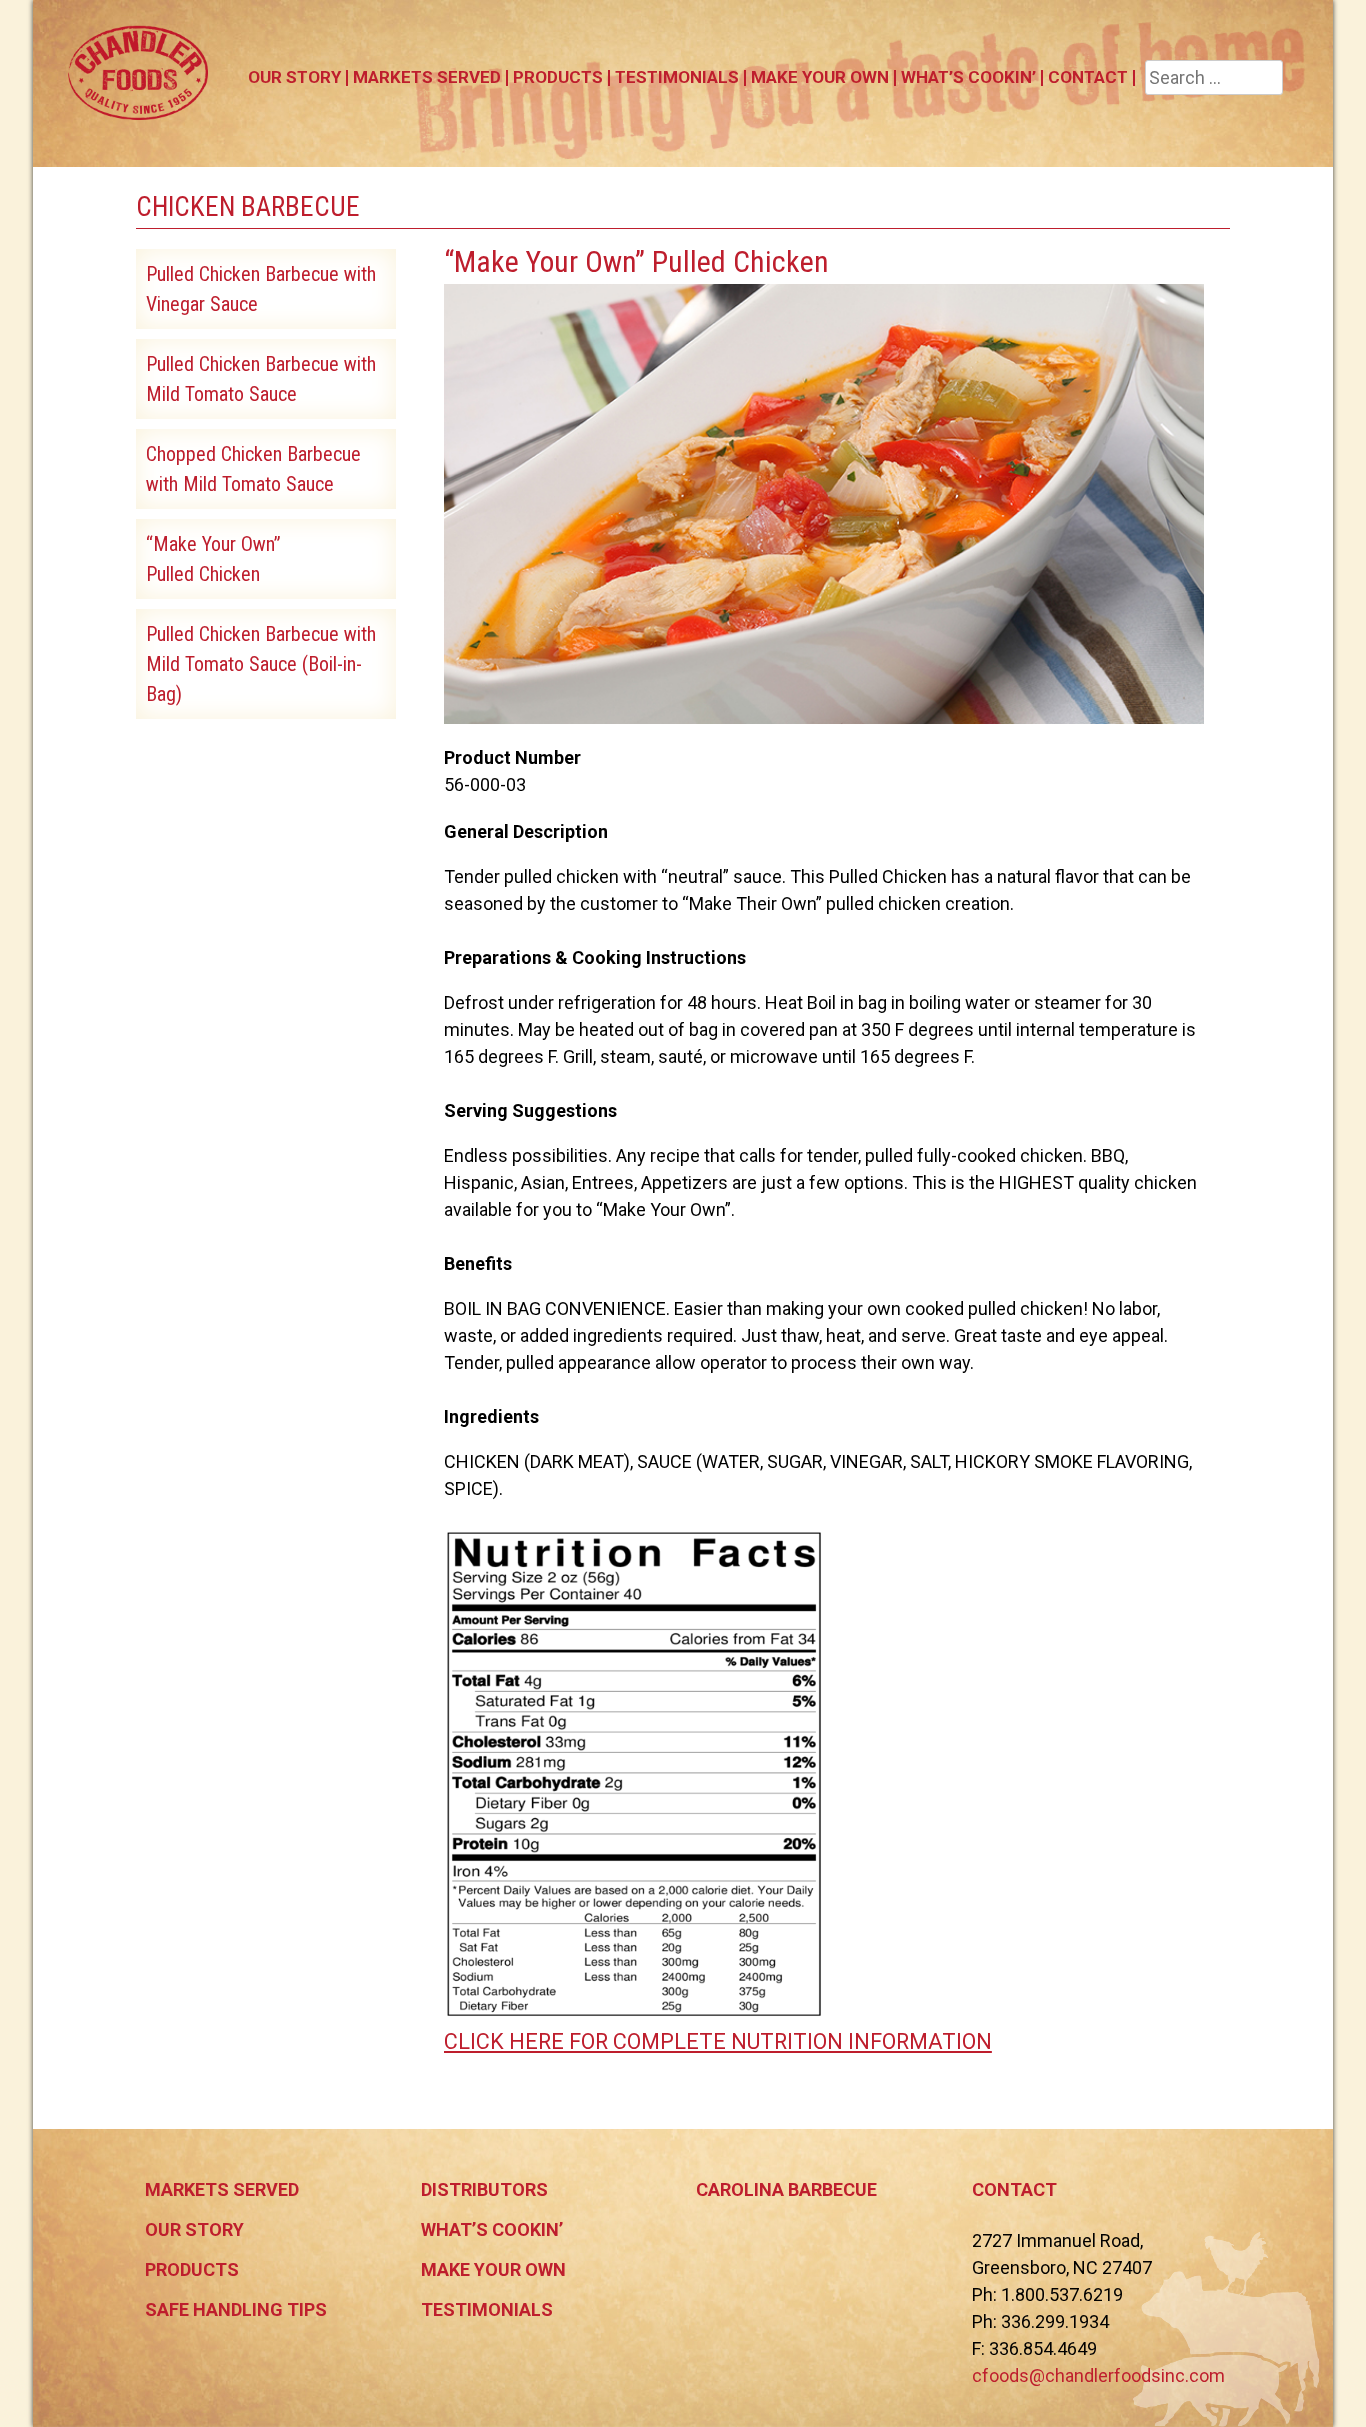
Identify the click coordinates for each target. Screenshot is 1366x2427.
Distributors (484, 2189)
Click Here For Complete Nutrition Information (718, 2041)
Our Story (294, 77)
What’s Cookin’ (968, 77)
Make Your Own (820, 77)
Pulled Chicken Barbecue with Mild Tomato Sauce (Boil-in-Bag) (261, 664)
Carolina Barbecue (786, 2189)
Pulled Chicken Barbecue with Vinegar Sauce (261, 289)
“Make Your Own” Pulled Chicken (213, 559)
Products (558, 77)
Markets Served (427, 77)
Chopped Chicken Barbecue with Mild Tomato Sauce (253, 469)
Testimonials (677, 77)
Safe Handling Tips (236, 2309)
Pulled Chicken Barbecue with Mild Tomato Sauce (261, 379)
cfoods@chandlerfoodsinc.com (1098, 2375)
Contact (1088, 77)
